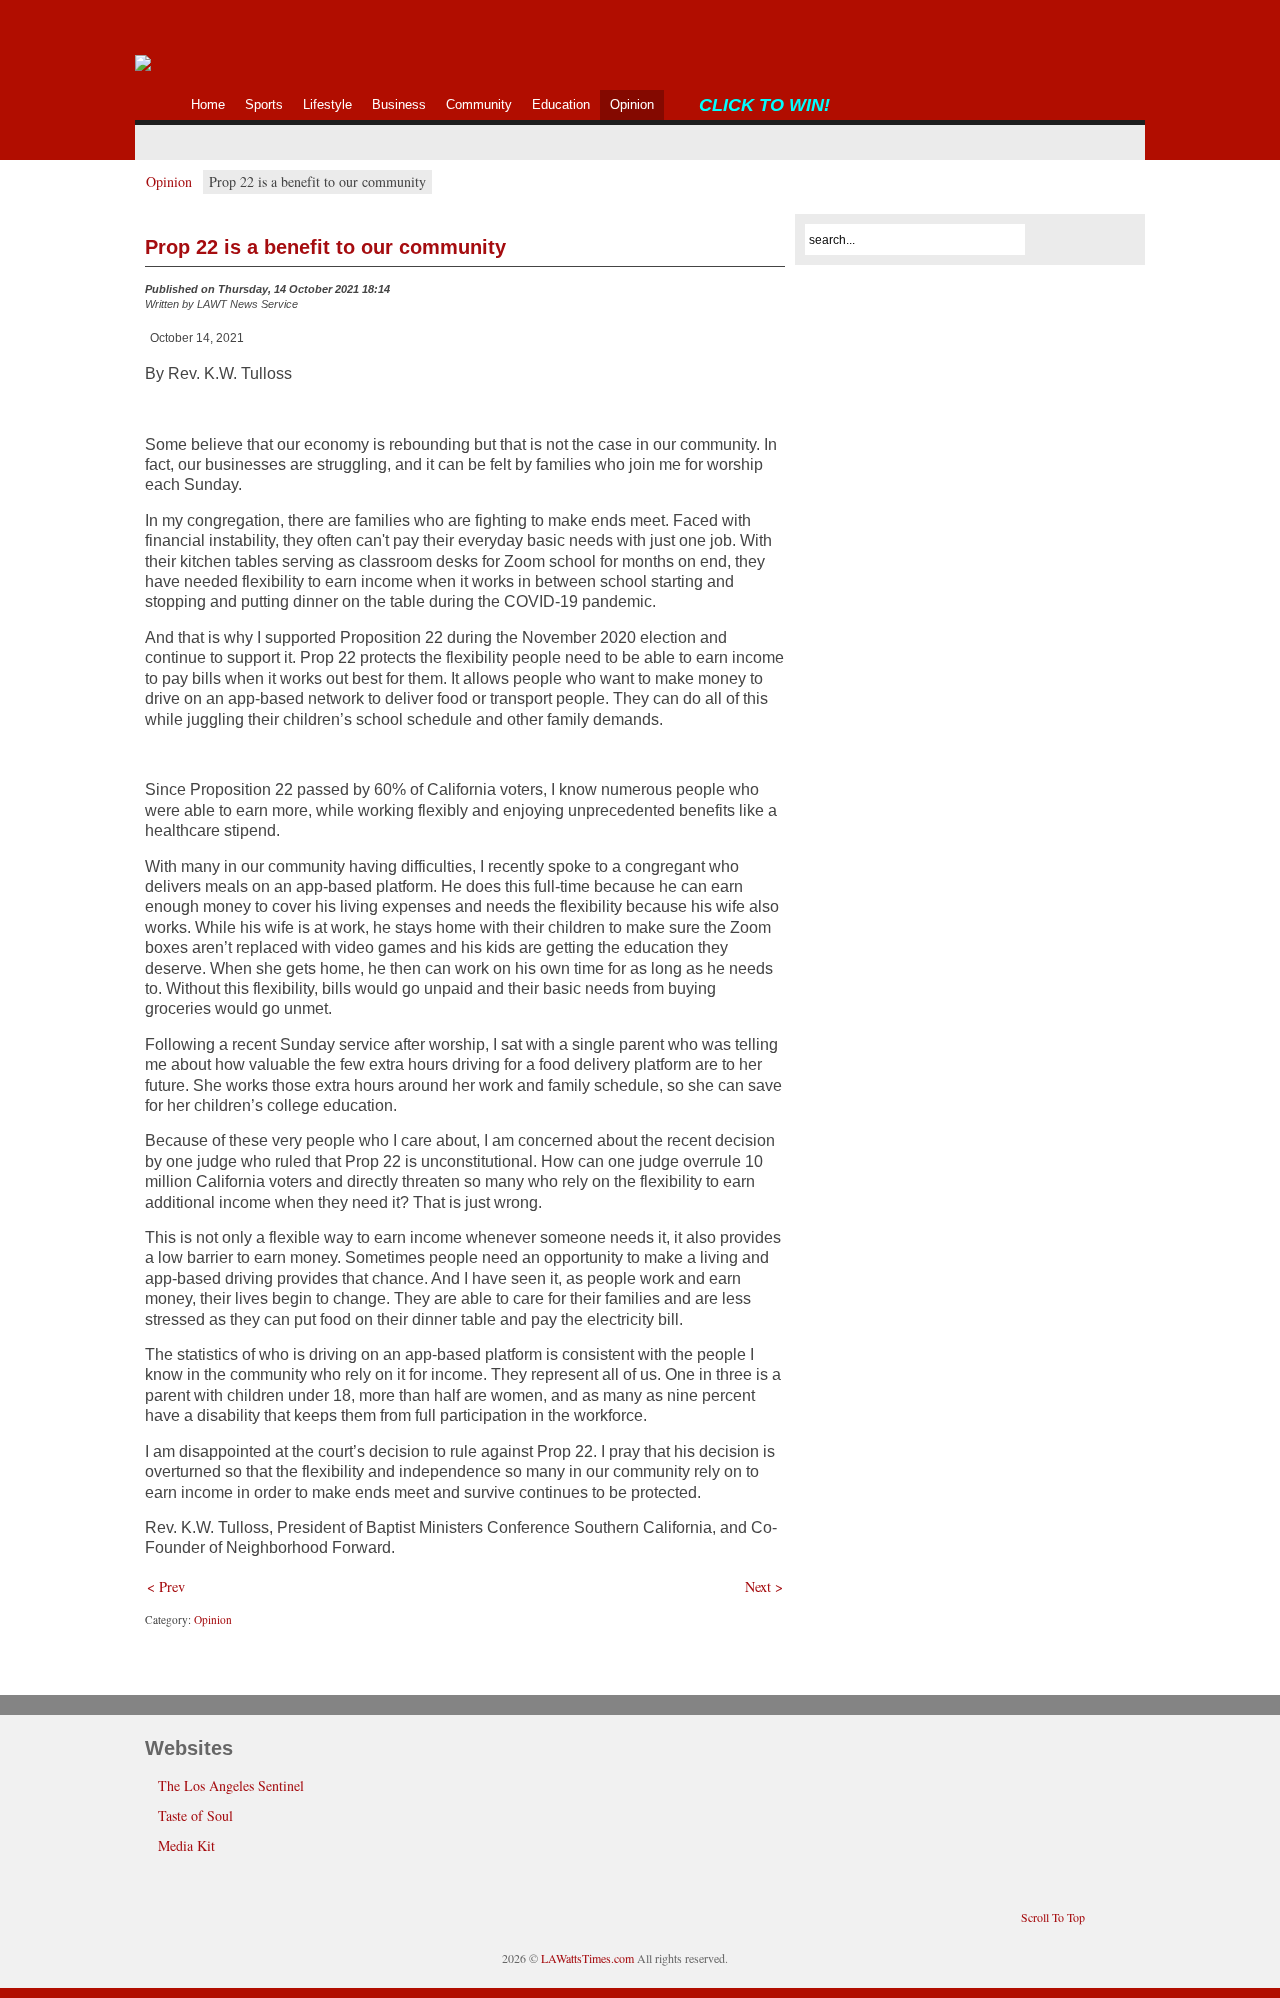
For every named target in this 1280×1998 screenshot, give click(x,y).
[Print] (773, 294)
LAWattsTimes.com (587, 1958)
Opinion (169, 181)
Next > (764, 1586)
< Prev (166, 1586)
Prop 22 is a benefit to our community (325, 247)
